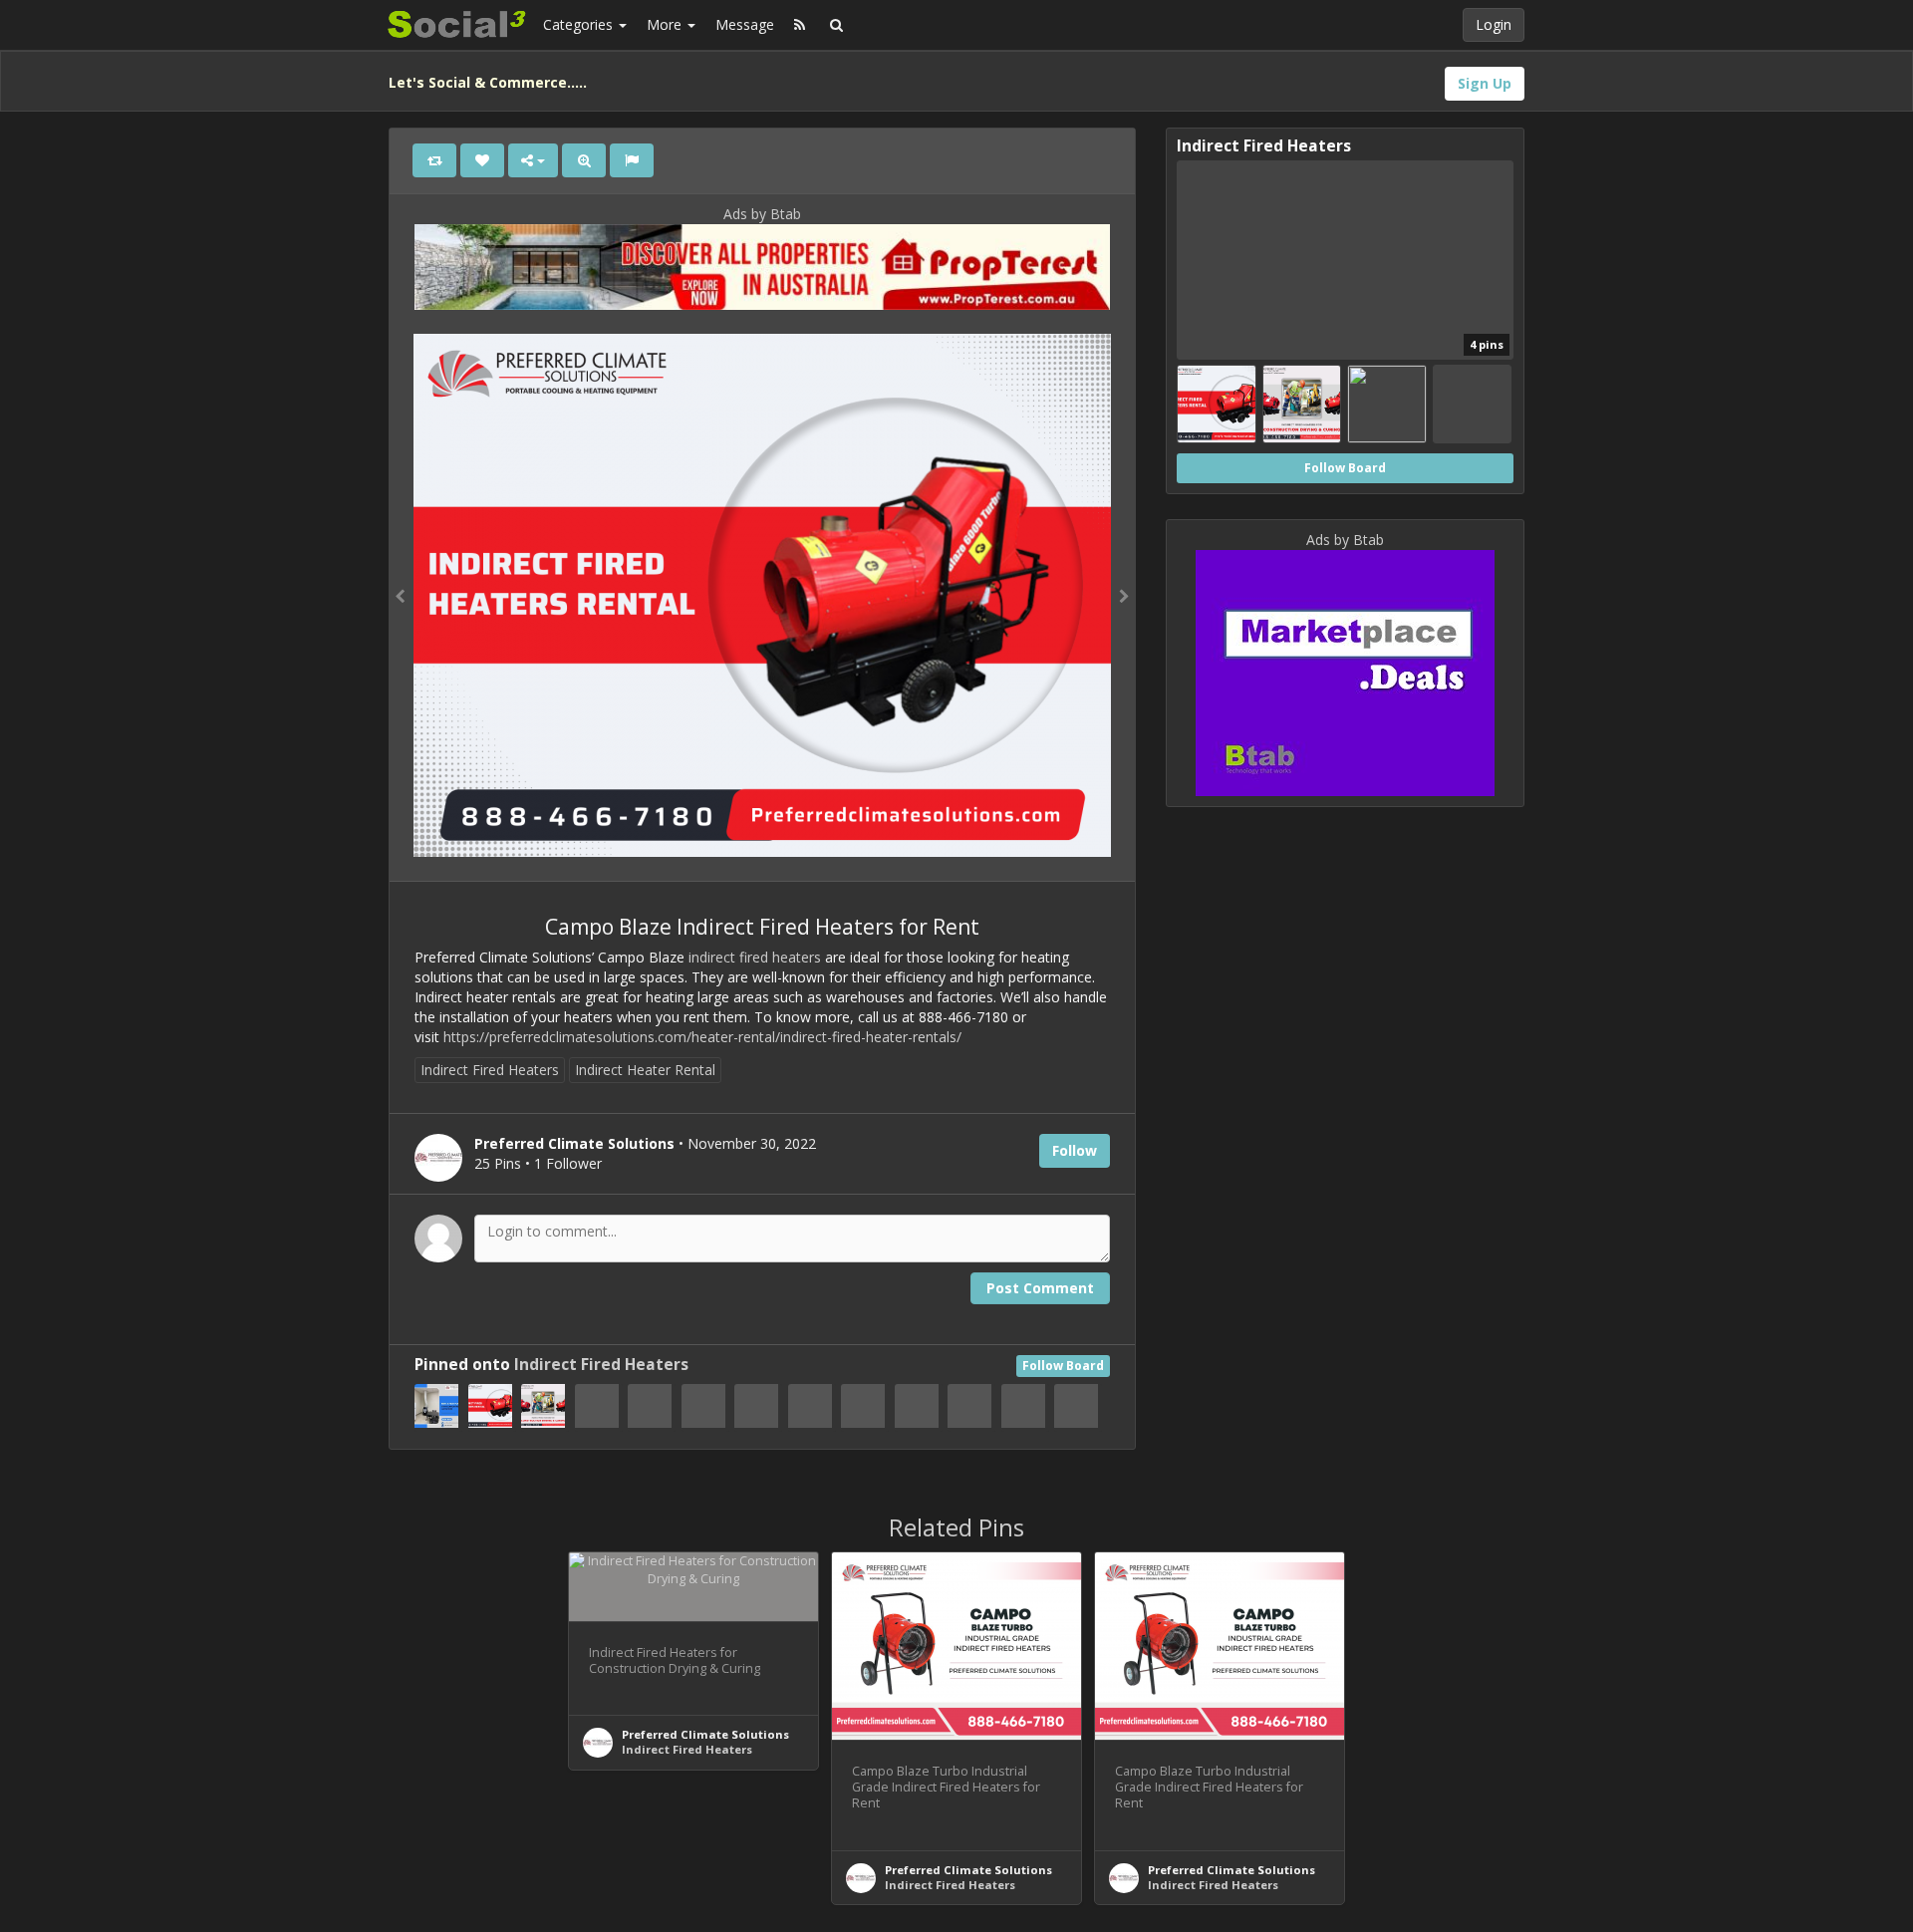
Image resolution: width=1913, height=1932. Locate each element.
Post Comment (1040, 1288)
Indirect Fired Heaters (490, 1070)
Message (745, 24)
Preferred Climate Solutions (705, 1734)
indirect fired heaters (755, 957)
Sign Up (1485, 83)
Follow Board (1063, 1366)
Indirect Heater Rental (645, 1070)
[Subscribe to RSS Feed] (800, 25)
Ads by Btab (762, 214)
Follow (1075, 1150)
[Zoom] (584, 160)
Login (1494, 24)
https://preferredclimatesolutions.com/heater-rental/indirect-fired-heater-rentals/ (702, 1037)
